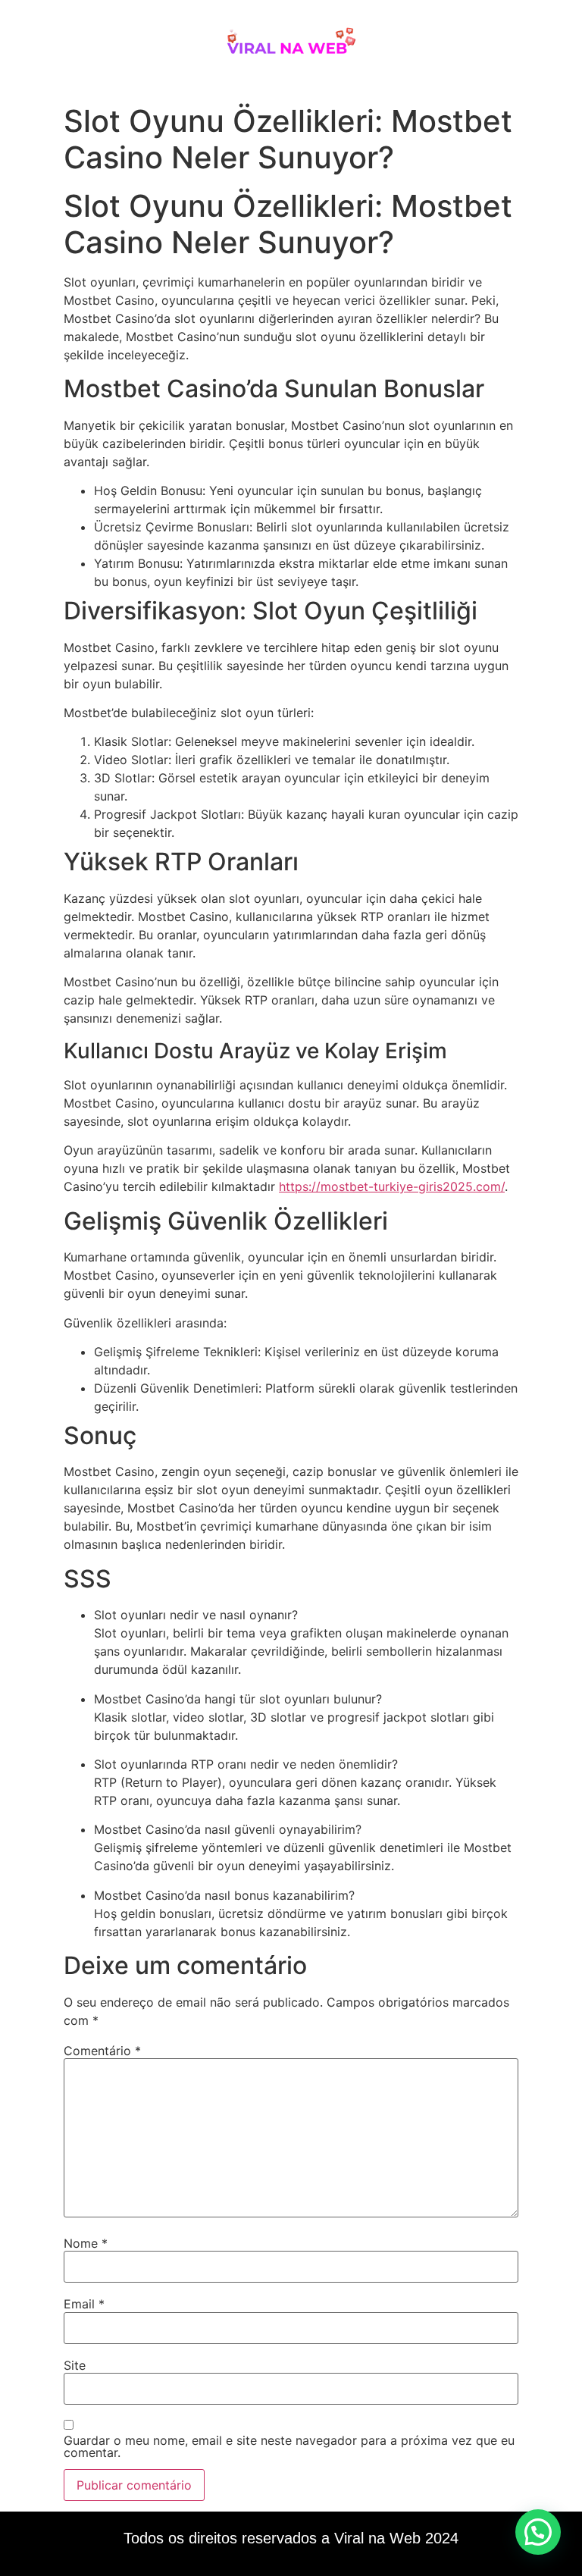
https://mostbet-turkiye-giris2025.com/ (392, 1186)
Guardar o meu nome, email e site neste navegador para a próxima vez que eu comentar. (289, 2446)
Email (84, 2304)
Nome (86, 2243)
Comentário (102, 2051)
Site (75, 2365)
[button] (538, 2532)
